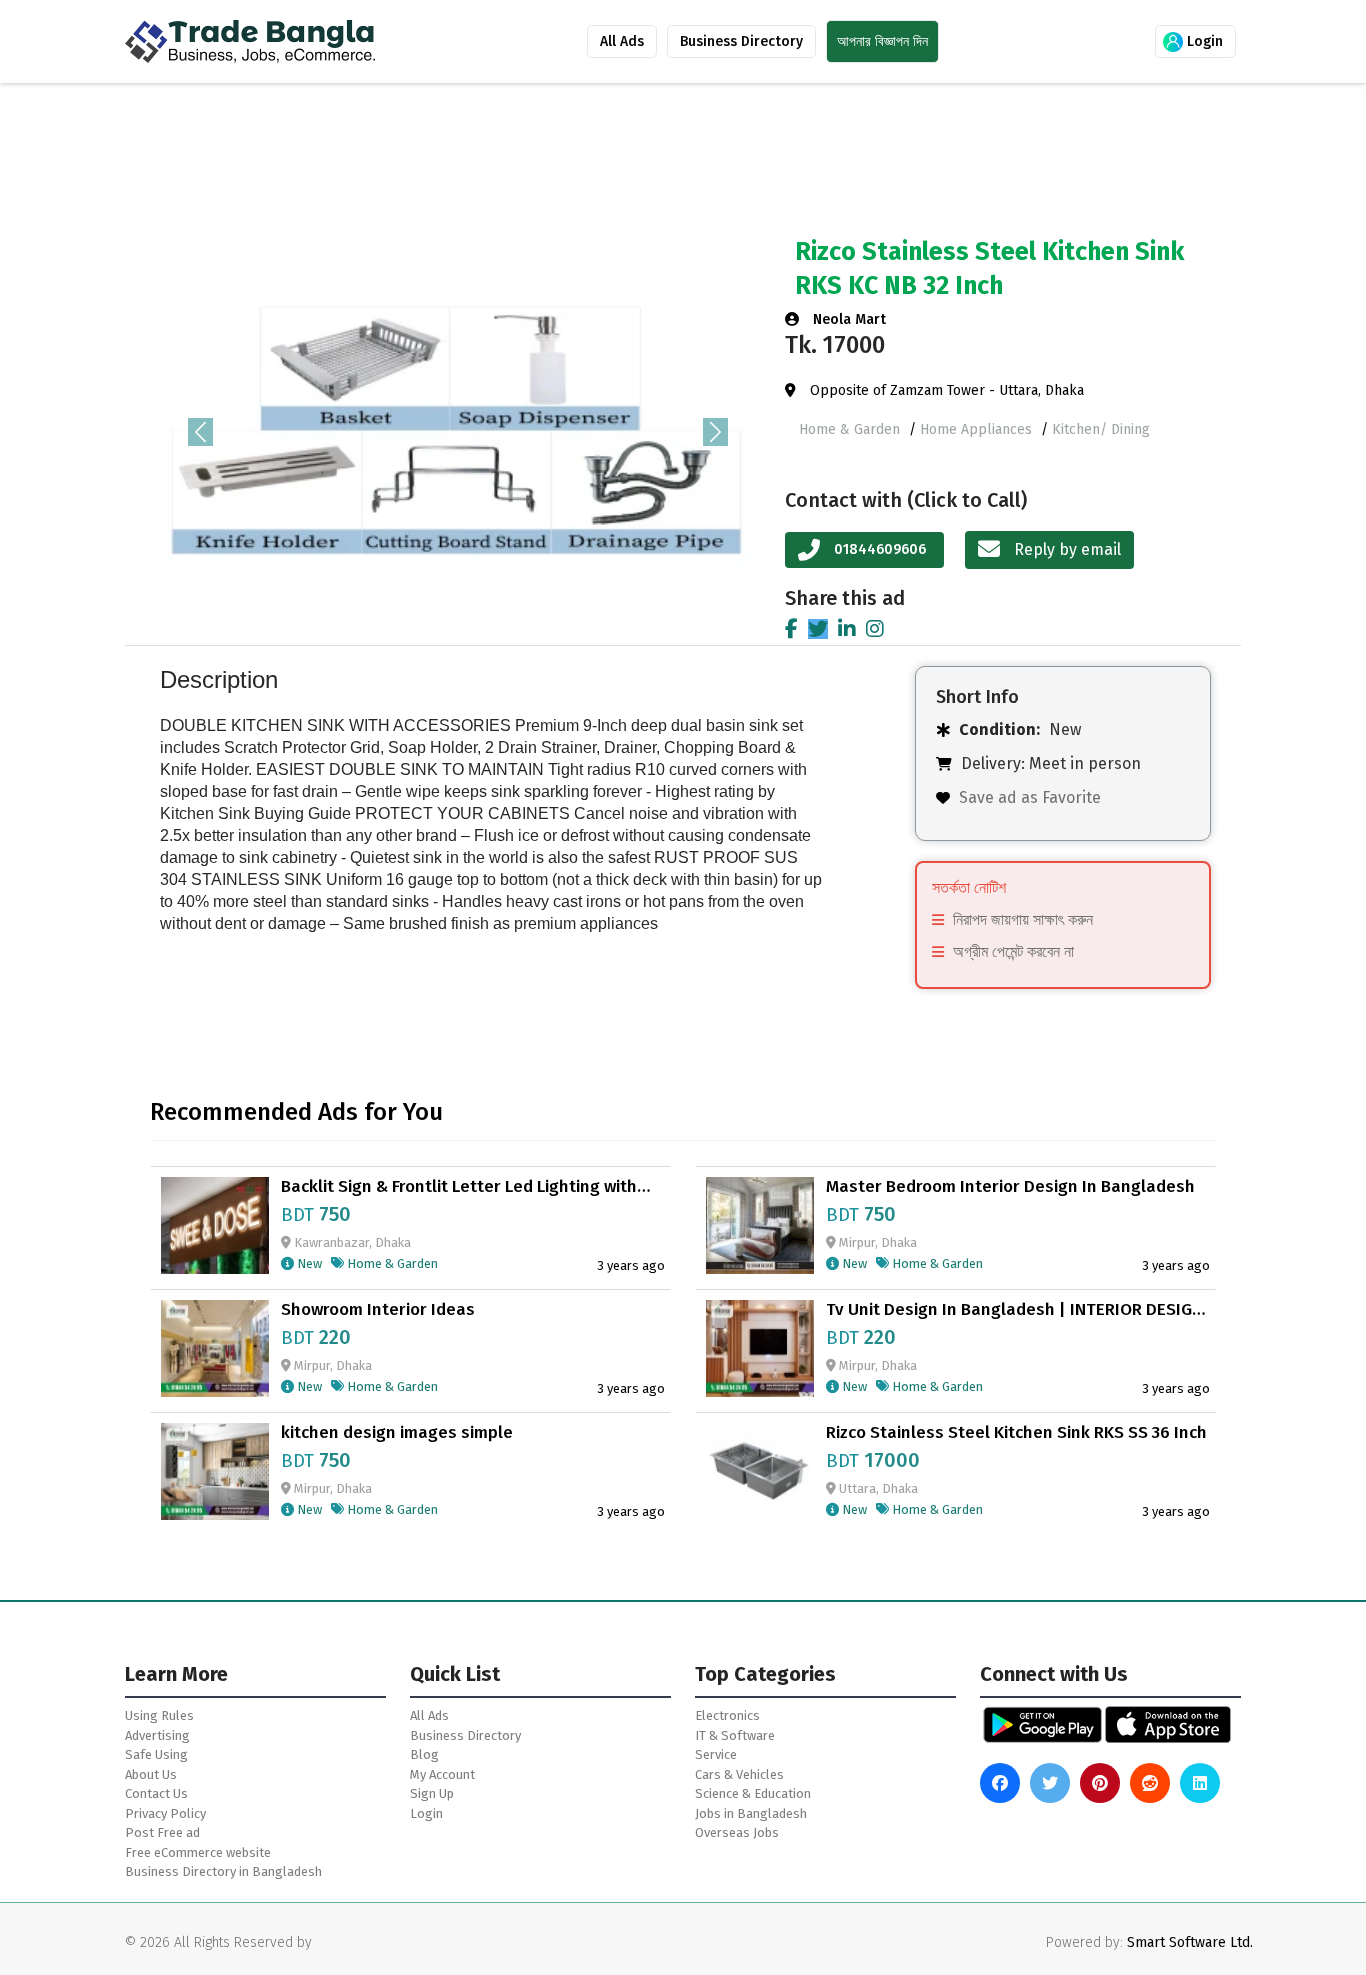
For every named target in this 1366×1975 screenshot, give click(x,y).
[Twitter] (818, 629)
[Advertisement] (655, 163)
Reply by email (1065, 549)
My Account (442, 1774)
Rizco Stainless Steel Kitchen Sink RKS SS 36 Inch (1016, 1433)
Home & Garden (851, 429)
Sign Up (432, 1793)
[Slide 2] (440, 601)
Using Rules (159, 1715)
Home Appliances (978, 429)
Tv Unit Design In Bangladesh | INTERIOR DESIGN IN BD (1014, 1310)
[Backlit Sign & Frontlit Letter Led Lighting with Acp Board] (215, 1223)
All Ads (622, 41)
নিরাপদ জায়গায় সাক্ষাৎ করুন (1023, 919)
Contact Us (156, 1793)
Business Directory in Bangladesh (223, 1871)
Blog (424, 1754)
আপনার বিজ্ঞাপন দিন (882, 41)
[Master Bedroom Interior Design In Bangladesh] (760, 1223)
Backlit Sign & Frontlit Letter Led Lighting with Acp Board (459, 1187)
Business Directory (741, 41)
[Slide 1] (404, 601)
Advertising (157, 1735)
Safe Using (156, 1754)
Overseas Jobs (737, 1832)
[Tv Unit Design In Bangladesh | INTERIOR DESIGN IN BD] (760, 1347)
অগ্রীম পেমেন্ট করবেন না (1013, 951)
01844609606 (880, 549)
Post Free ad (162, 1832)
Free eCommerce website (198, 1852)
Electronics (727, 1715)
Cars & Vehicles (739, 1774)
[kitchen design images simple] (215, 1470)
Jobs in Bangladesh (751, 1813)
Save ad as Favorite (1030, 797)
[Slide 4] (512, 601)
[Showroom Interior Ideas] (215, 1347)
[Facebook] (791, 629)
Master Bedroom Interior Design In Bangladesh (1010, 1187)
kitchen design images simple (397, 1433)
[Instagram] (875, 629)
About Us (151, 1774)
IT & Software (735, 1735)
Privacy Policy (165, 1813)
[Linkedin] (847, 629)
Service (716, 1754)
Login (1203, 41)
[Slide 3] (476, 601)
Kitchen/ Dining (1101, 429)
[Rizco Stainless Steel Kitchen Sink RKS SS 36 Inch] (760, 1470)
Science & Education (753, 1793)
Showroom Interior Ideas (378, 1310)
